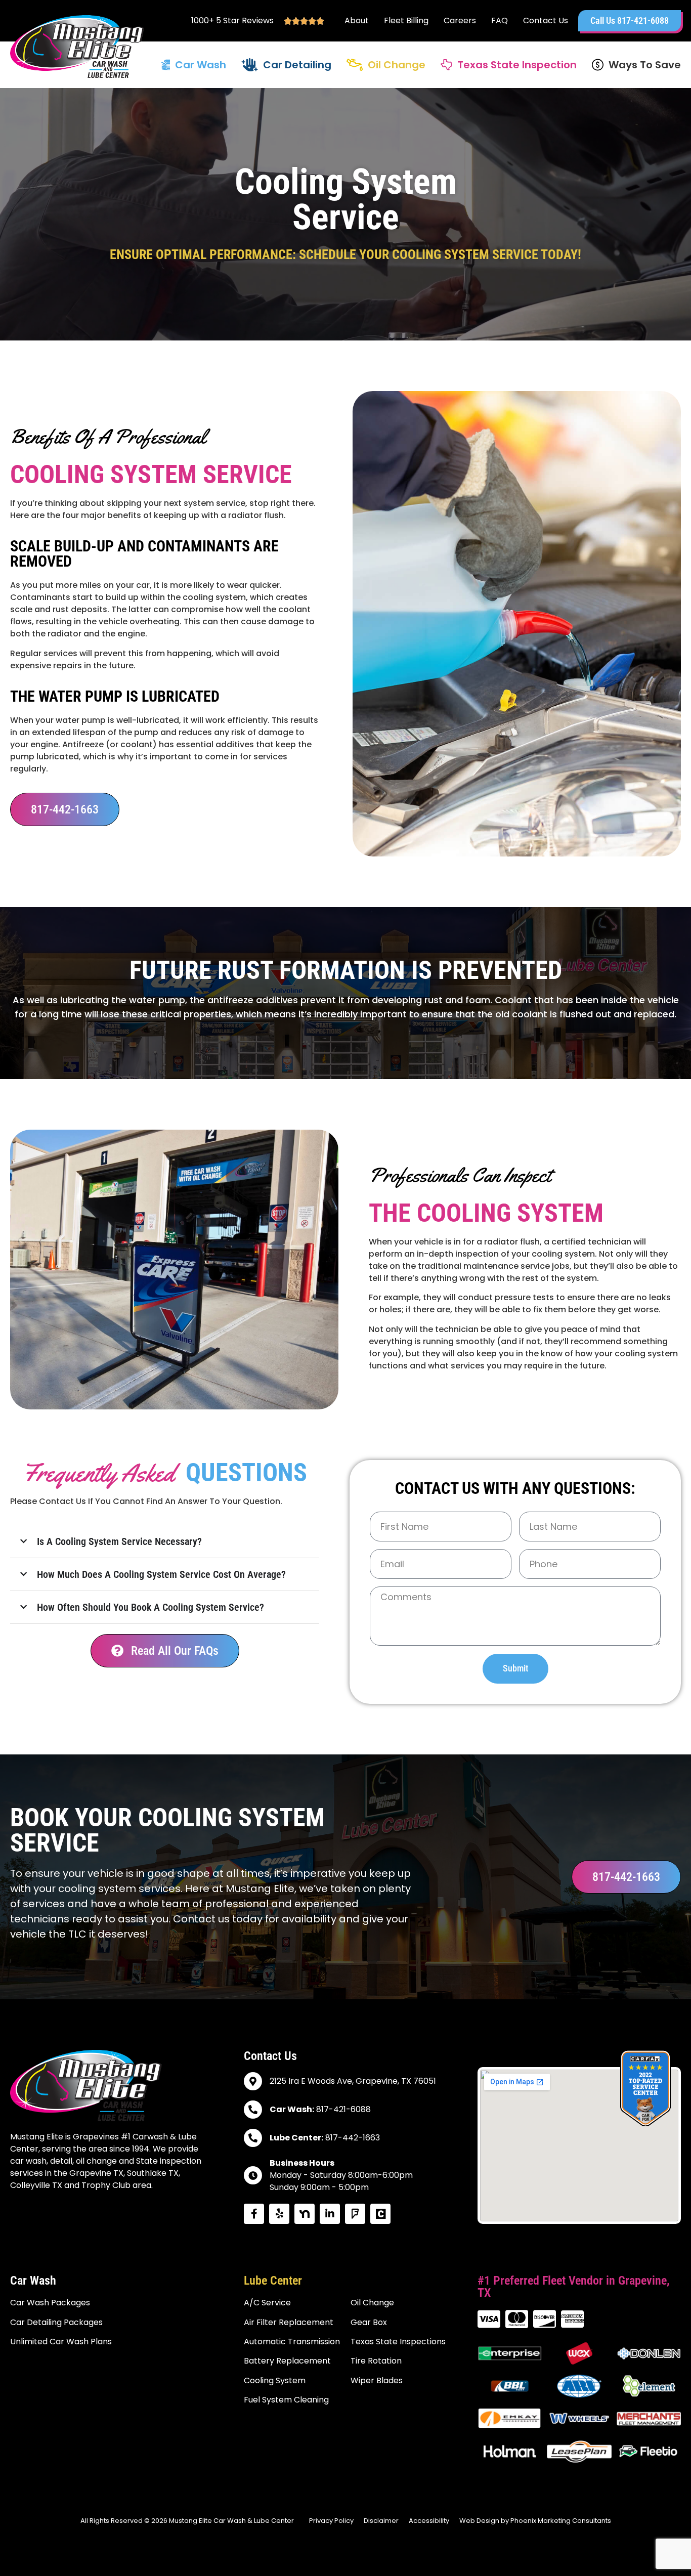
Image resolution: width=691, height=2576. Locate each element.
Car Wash (201, 65)
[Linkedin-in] (330, 2214)
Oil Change (397, 65)
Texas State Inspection (517, 65)
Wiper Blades (377, 2380)
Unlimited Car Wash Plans (61, 2342)
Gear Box (369, 2322)
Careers (460, 21)
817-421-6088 (320, 2109)
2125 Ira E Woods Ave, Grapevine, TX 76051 (353, 2081)
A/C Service (267, 2303)
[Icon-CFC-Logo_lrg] (380, 2214)
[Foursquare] (355, 2214)
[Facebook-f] (254, 2214)
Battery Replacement (287, 2361)
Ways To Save (645, 65)
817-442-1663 (325, 2138)
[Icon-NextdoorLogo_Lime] (305, 2214)
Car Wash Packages (50, 2303)
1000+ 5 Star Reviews (232, 20)
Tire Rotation (376, 2361)
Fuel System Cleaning (286, 2400)
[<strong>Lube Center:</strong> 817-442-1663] (253, 2138)
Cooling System (275, 2380)
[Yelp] (279, 2214)
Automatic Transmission (292, 2342)
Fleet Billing (406, 21)
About (357, 21)
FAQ (500, 21)
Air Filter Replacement (289, 2322)
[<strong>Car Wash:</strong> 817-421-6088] (253, 2110)
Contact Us (546, 21)
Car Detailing (297, 65)
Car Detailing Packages (56, 2322)
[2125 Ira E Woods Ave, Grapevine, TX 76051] (253, 2081)
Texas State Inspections (398, 2342)
